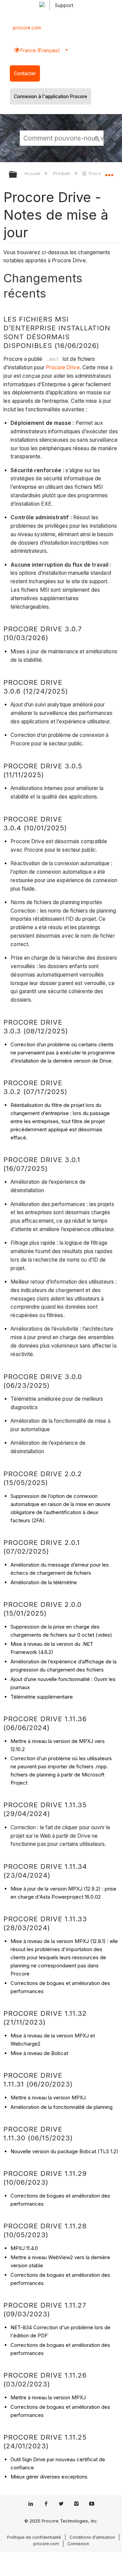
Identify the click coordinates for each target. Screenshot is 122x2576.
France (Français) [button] (39, 50)
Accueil (33, 173)
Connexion (78, 2544)
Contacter (25, 73)
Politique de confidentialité (34, 2537)
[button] (98, 138)
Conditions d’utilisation (92, 2537)
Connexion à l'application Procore (50, 96)
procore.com (27, 28)
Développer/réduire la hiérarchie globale (17, 175)
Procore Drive (103, 173)
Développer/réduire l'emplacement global (109, 172)
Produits (62, 173)
